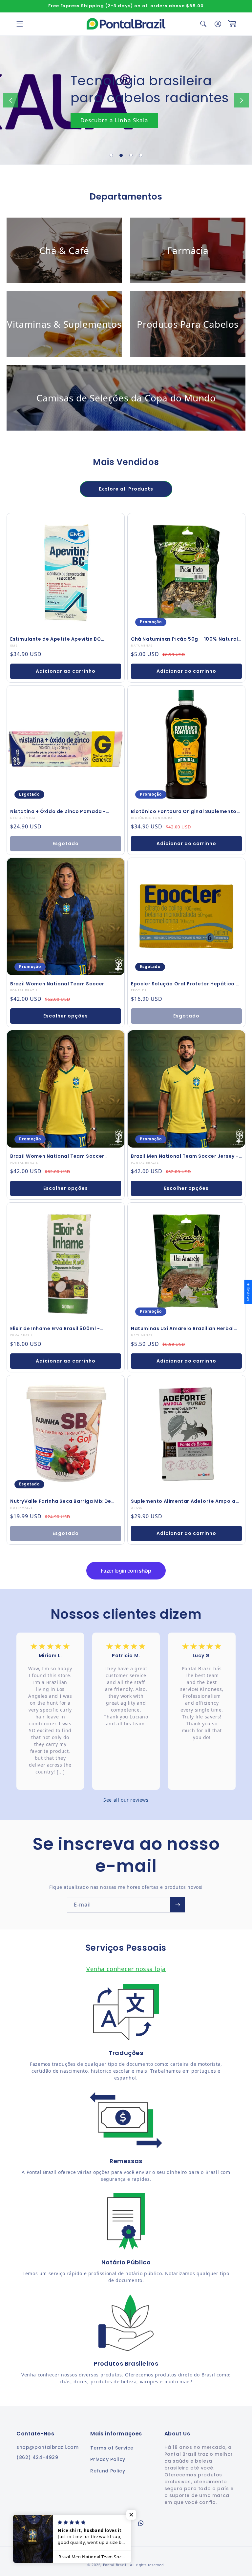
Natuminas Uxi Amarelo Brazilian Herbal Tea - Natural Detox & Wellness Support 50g (183, 1328)
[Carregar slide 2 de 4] (121, 155)
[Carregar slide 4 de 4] (141, 155)
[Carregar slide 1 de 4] (111, 155)
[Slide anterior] (10, 100)
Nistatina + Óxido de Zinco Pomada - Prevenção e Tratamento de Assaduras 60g (61, 811)
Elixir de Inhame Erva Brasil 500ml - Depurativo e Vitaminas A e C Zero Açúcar (64, 1328)
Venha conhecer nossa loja (126, 1969)
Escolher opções (66, 1016)
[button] (20, 24)
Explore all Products (126, 489)
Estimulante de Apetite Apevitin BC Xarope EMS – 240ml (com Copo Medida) (63, 639)
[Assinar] (178, 1905)
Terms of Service (112, 2448)
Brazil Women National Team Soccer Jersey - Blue (57, 984)
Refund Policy (108, 2471)
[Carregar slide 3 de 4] (131, 155)
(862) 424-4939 (37, 2457)
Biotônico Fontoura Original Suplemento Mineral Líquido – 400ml (184, 811)
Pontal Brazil (115, 2565)
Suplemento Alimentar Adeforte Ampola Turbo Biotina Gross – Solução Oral (183, 1501)
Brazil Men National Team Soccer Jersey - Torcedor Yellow (185, 1156)
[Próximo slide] (241, 100)
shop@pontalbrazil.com (48, 2447)
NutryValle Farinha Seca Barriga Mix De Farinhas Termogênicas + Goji (61, 1501)
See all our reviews (126, 1800)
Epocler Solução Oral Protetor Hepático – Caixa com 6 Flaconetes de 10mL (185, 984)
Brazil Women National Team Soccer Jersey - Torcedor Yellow (57, 1156)
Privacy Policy (108, 2459)
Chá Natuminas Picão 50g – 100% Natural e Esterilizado (185, 639)
